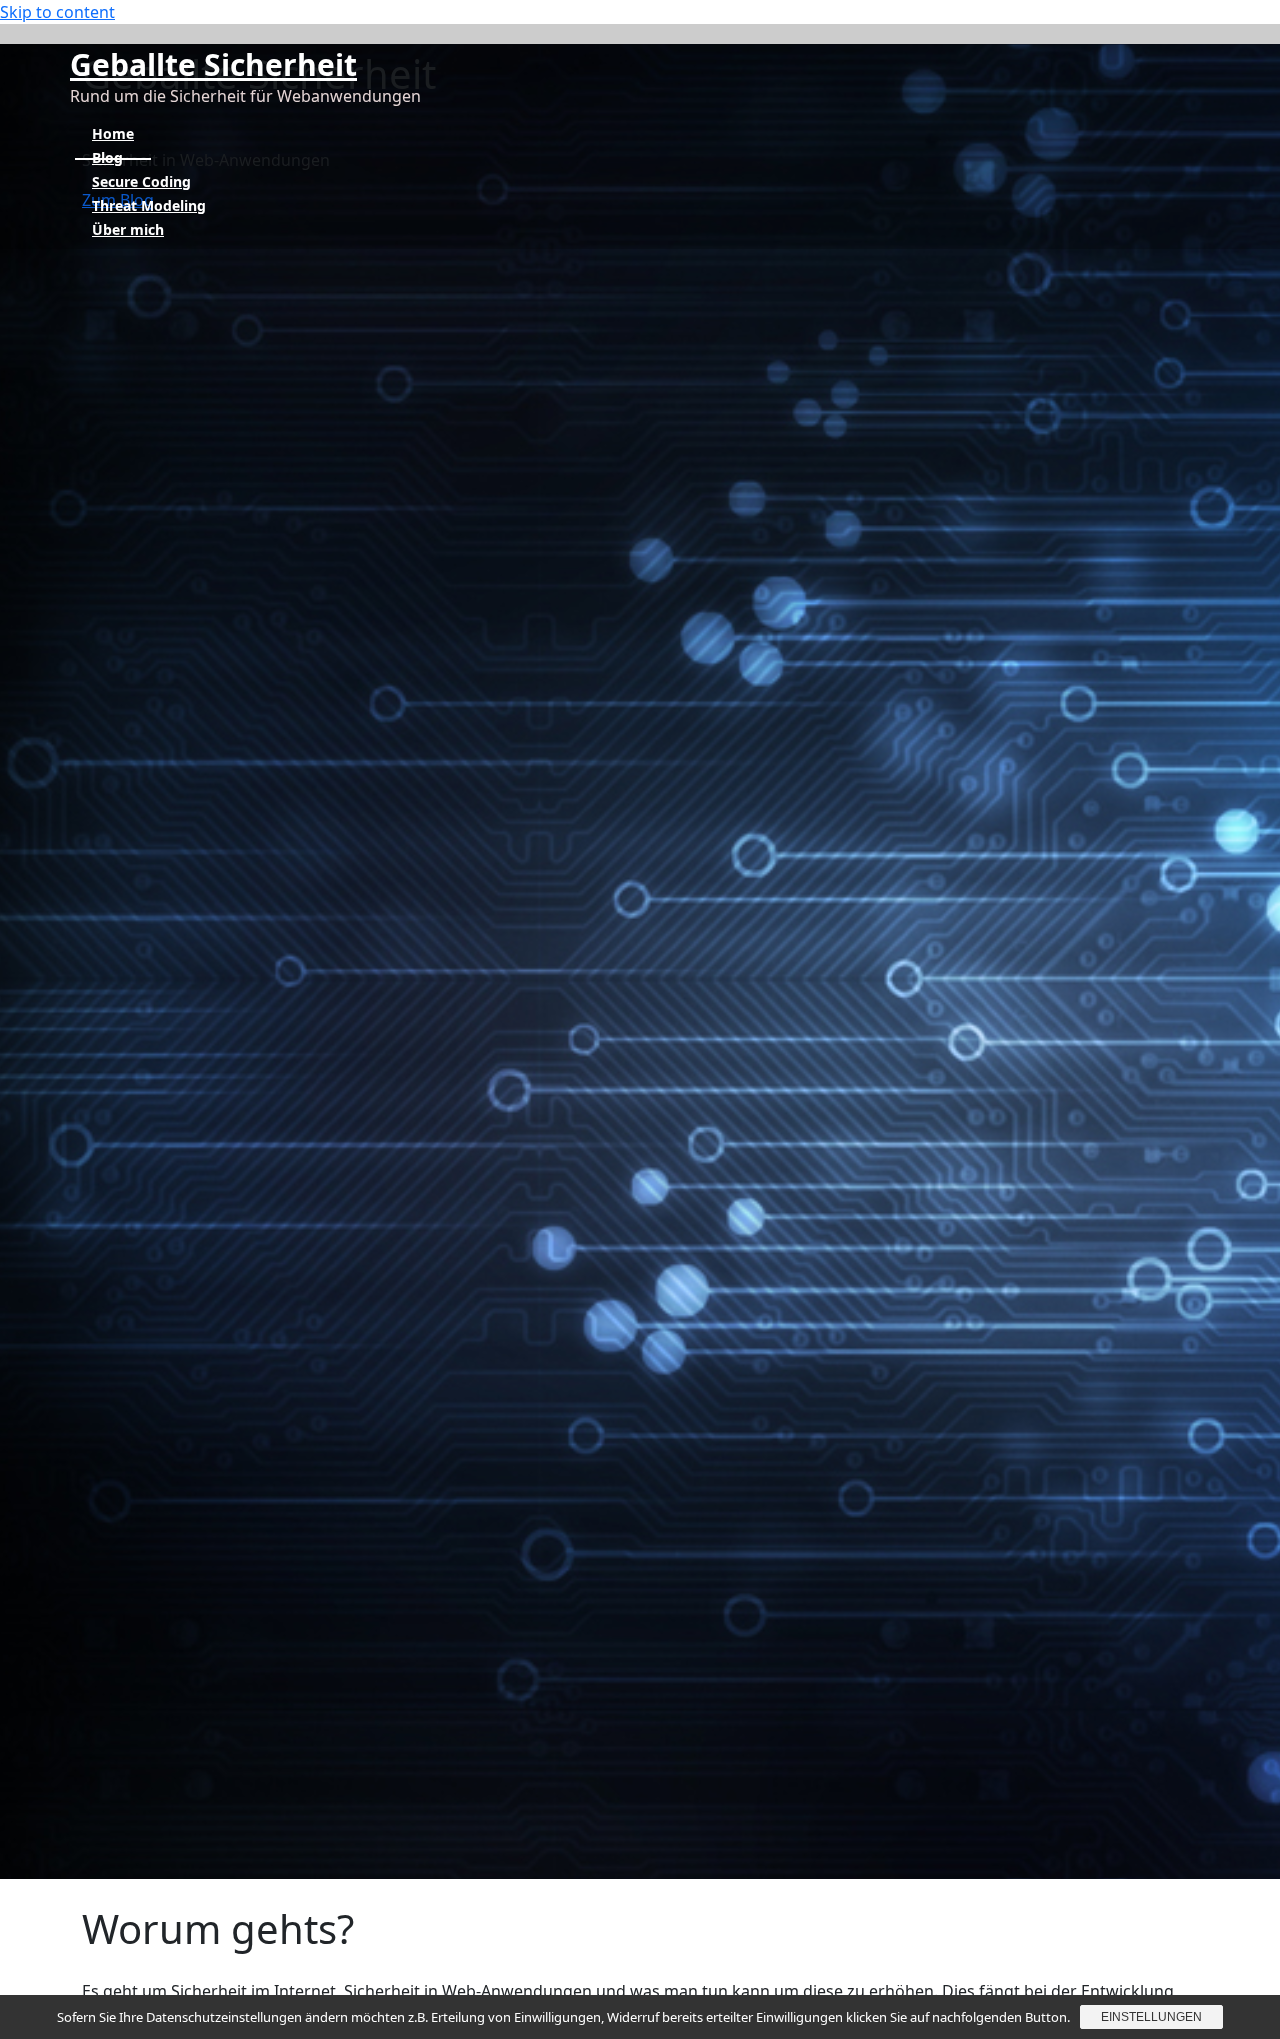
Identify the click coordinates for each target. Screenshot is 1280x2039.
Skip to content (57, 12)
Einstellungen (1151, 2017)
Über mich (128, 229)
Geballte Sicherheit (213, 64)
